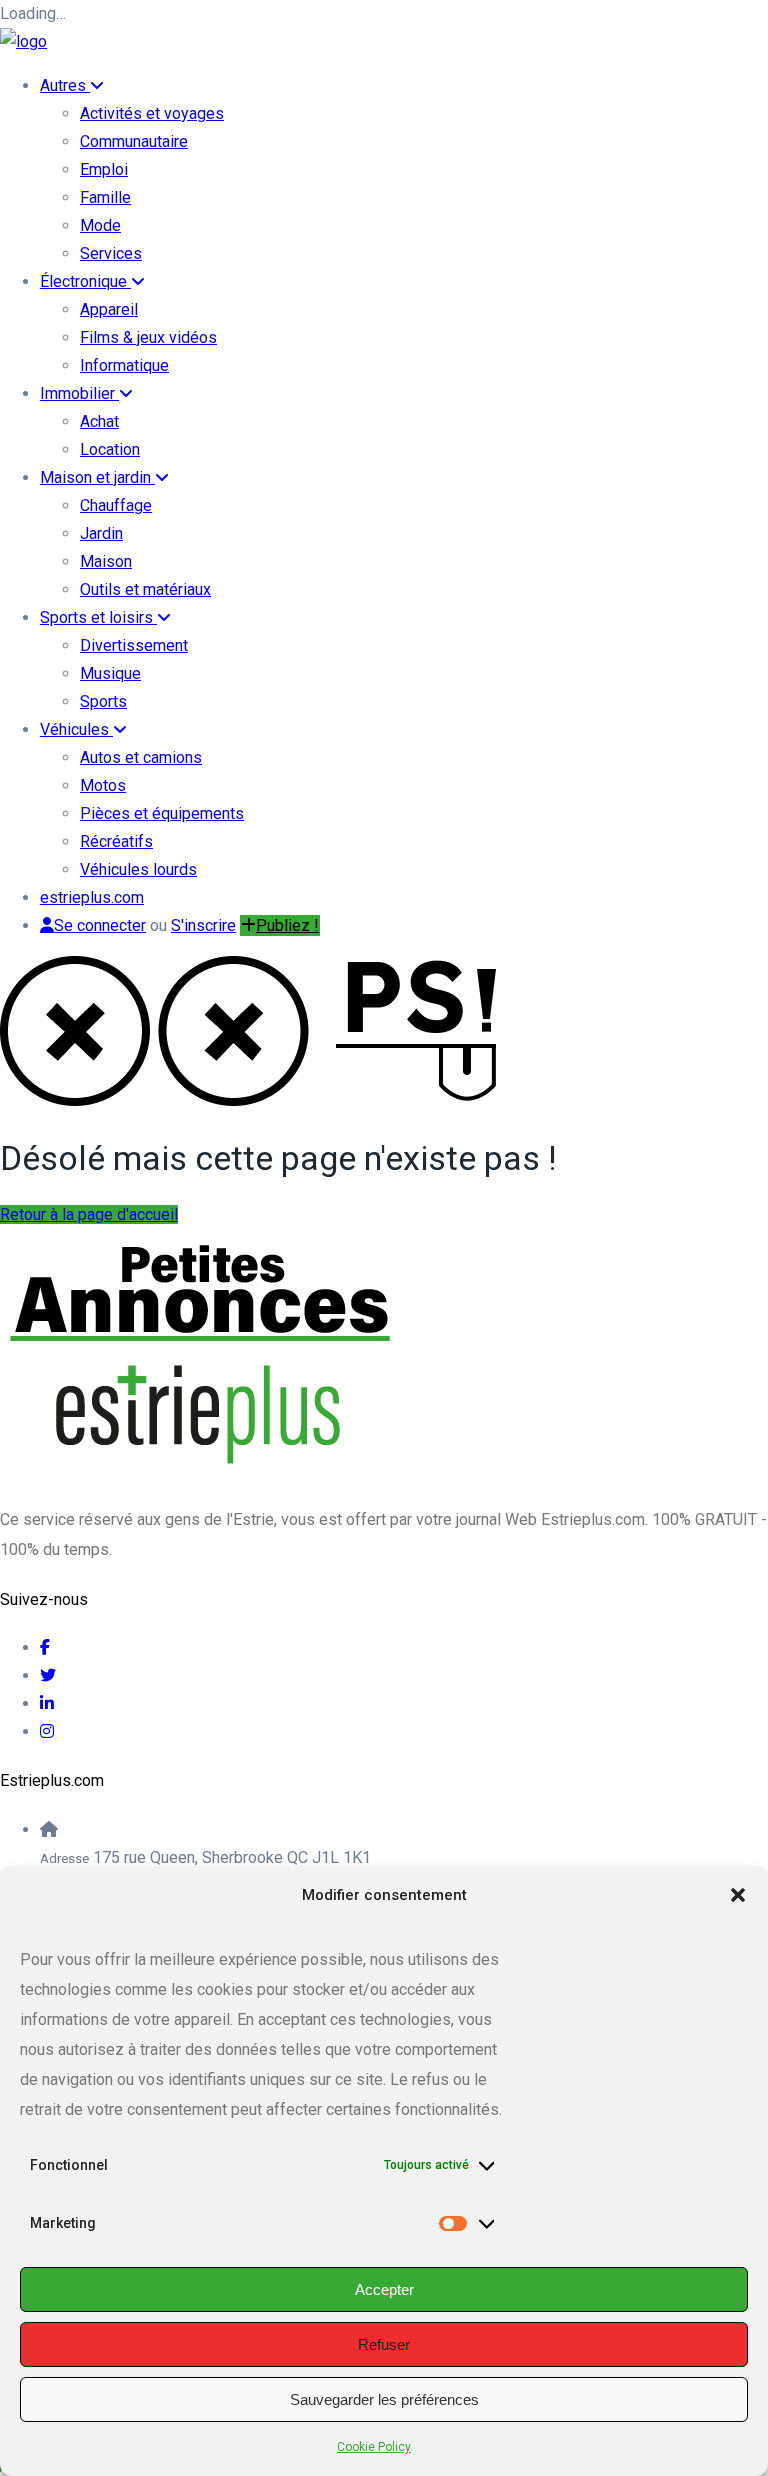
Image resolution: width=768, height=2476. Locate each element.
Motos (103, 785)
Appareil (109, 309)
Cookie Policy (374, 2447)
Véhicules (76, 729)
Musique (110, 673)
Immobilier (79, 393)
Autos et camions (141, 757)
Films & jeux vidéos (148, 337)
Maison (106, 561)
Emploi (104, 169)
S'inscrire (203, 925)
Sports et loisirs (98, 617)
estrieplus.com (92, 897)
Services (111, 253)
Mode (100, 225)
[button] (738, 1895)
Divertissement (134, 645)
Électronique (85, 281)
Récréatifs (116, 841)
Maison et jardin (97, 477)
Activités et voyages (152, 113)
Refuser (384, 2344)
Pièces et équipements (162, 813)
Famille (105, 197)
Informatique (124, 365)
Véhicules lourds (138, 869)
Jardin (101, 533)
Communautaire (134, 141)
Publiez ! (287, 925)
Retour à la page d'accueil (89, 1214)
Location (110, 449)
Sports (103, 701)
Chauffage (116, 505)
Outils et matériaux (145, 589)
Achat (99, 421)
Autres (65, 85)
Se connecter (100, 925)
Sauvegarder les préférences (384, 2399)
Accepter (384, 2289)
